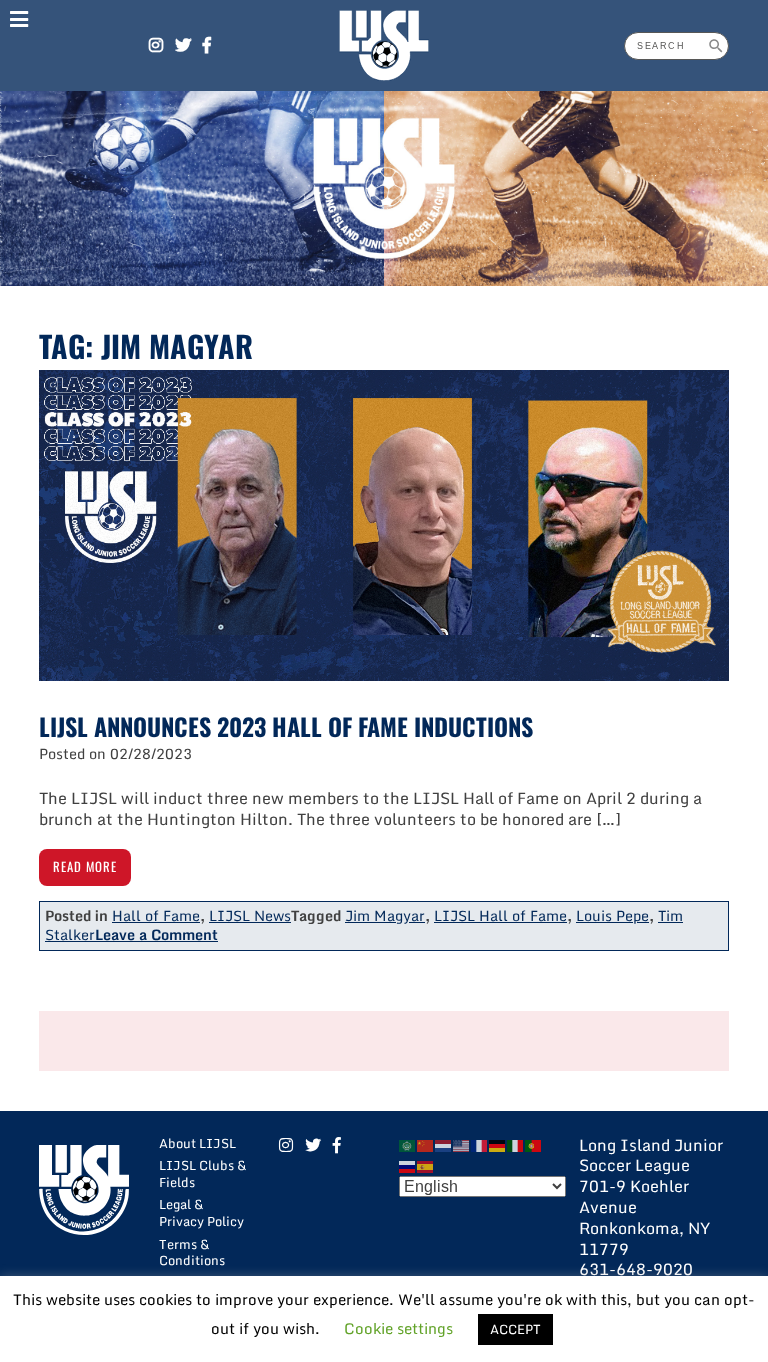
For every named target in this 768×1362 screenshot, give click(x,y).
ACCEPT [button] (515, 1329)
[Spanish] (426, 1165)
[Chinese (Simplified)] (426, 1145)
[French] (480, 1145)
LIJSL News (250, 915)
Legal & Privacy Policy (201, 1212)
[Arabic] (408, 1145)
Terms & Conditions (192, 1252)
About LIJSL (197, 1143)
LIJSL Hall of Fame (500, 915)
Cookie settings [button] (398, 1328)
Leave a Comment (156, 934)
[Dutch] (444, 1145)
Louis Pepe (612, 915)
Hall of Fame (156, 915)
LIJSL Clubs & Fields (202, 1173)
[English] (462, 1145)
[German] (498, 1145)
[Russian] (408, 1165)
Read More (85, 866)
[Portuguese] (534, 1145)
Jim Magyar (385, 915)
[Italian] (516, 1145)
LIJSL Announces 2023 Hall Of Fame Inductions (286, 726)
